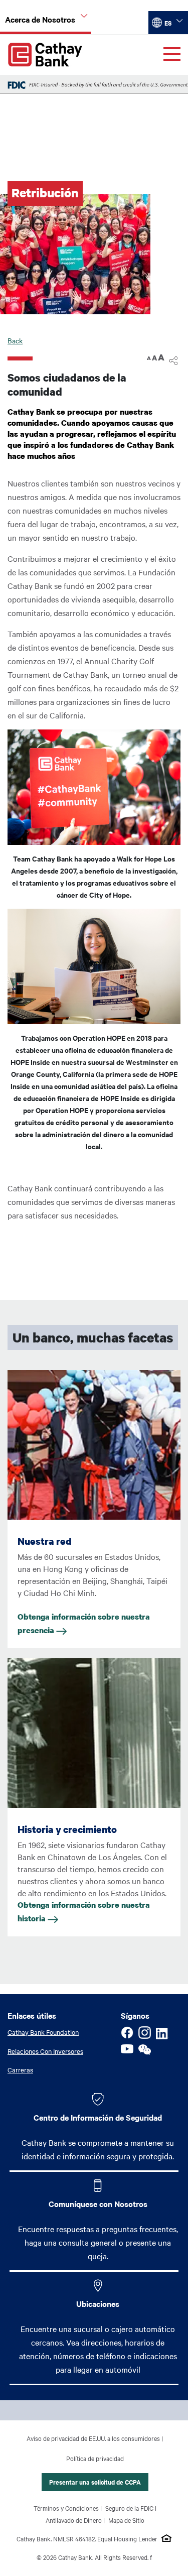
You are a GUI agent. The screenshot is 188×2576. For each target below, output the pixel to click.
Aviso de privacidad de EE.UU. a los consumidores (93, 2438)
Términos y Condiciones (66, 2508)
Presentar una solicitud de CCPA (95, 2482)
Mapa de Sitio (126, 2520)
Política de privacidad (95, 2458)
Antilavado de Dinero (74, 2520)
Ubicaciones (98, 2303)
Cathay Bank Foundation (43, 2032)
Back (15, 340)
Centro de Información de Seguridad (98, 2117)
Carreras (20, 2069)
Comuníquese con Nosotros (98, 2203)
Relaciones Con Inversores (45, 2051)
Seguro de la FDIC (129, 2508)
